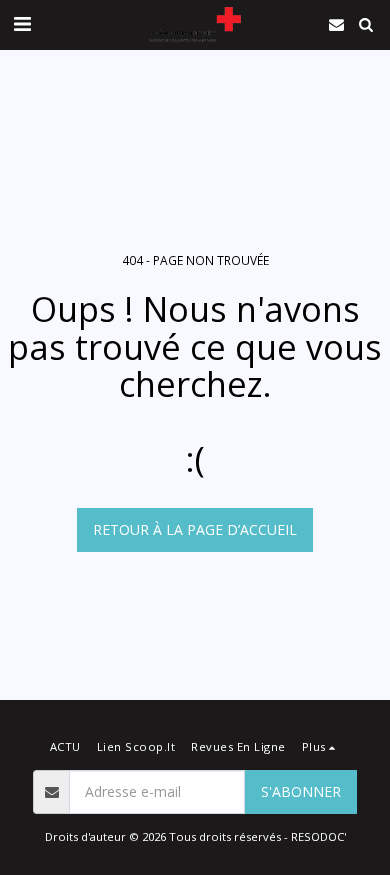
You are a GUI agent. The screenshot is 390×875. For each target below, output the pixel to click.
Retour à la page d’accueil (195, 529)
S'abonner (301, 791)
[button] (22, 23)
